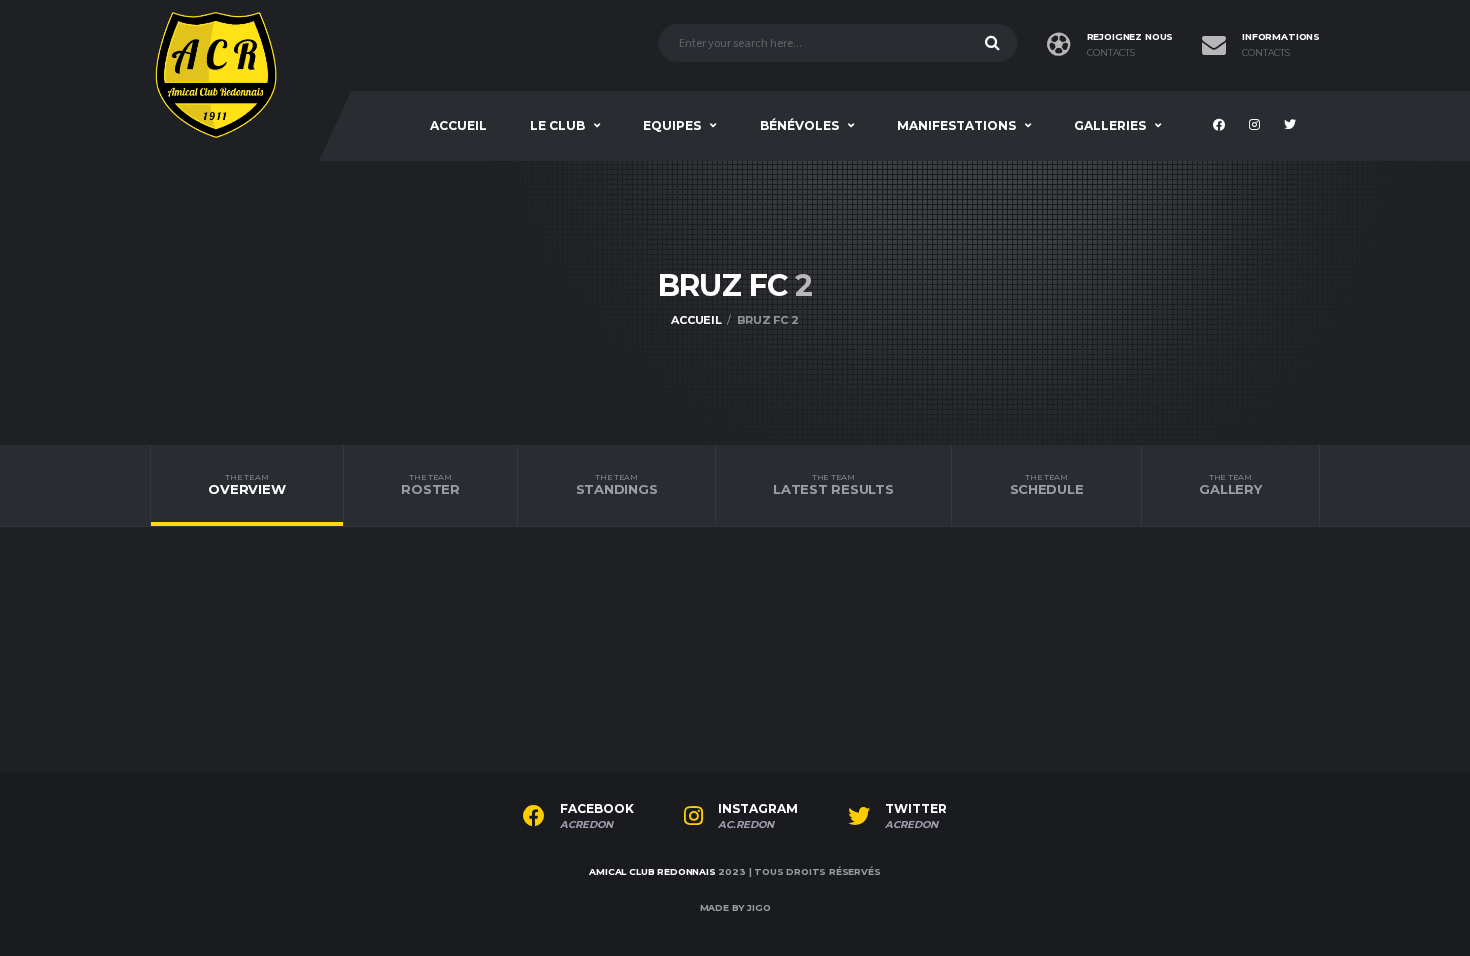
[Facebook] (1221, 126)
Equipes (672, 125)
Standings (617, 485)
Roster (430, 485)
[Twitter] (1292, 126)
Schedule (1047, 485)
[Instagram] (1257, 126)
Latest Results (833, 485)
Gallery (1230, 485)
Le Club (557, 125)
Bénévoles (799, 125)
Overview (246, 485)
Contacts (1111, 53)
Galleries (1110, 125)
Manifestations (956, 125)
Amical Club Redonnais (652, 871)
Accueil (458, 125)
